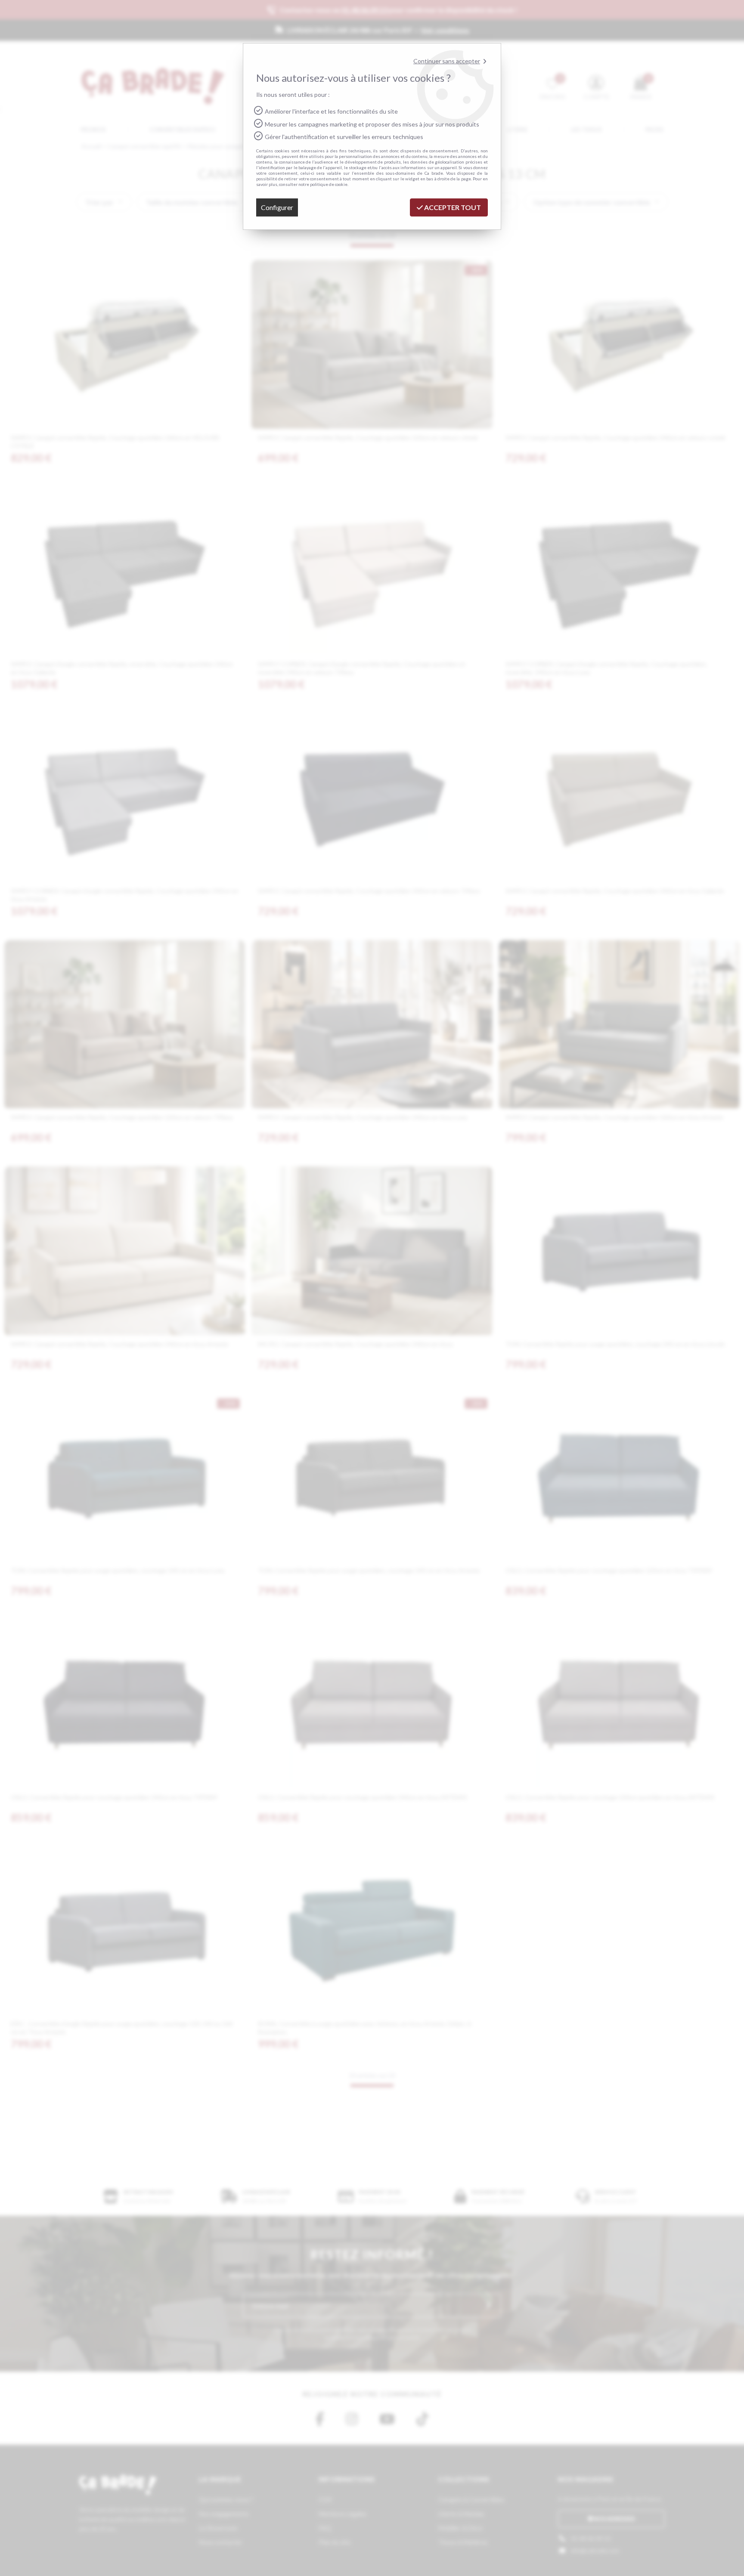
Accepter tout (452, 207)
